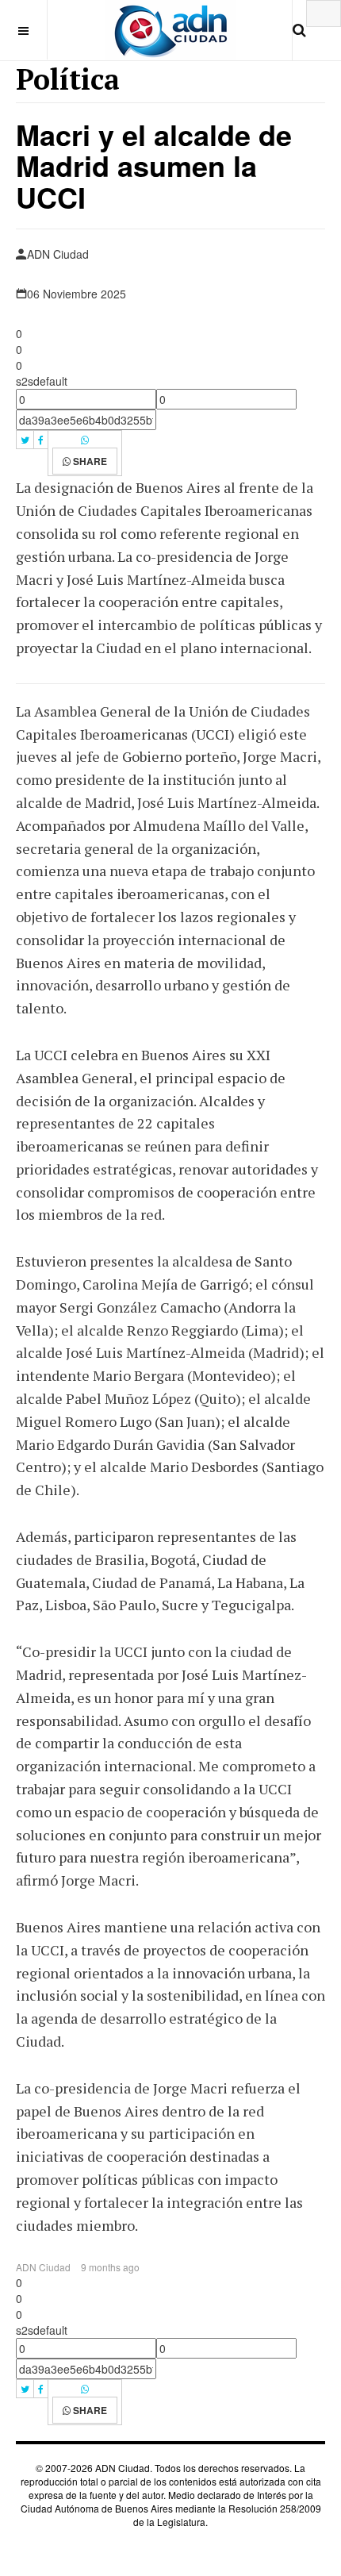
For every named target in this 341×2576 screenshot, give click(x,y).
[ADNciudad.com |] (171, 30)
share (89, 461)
